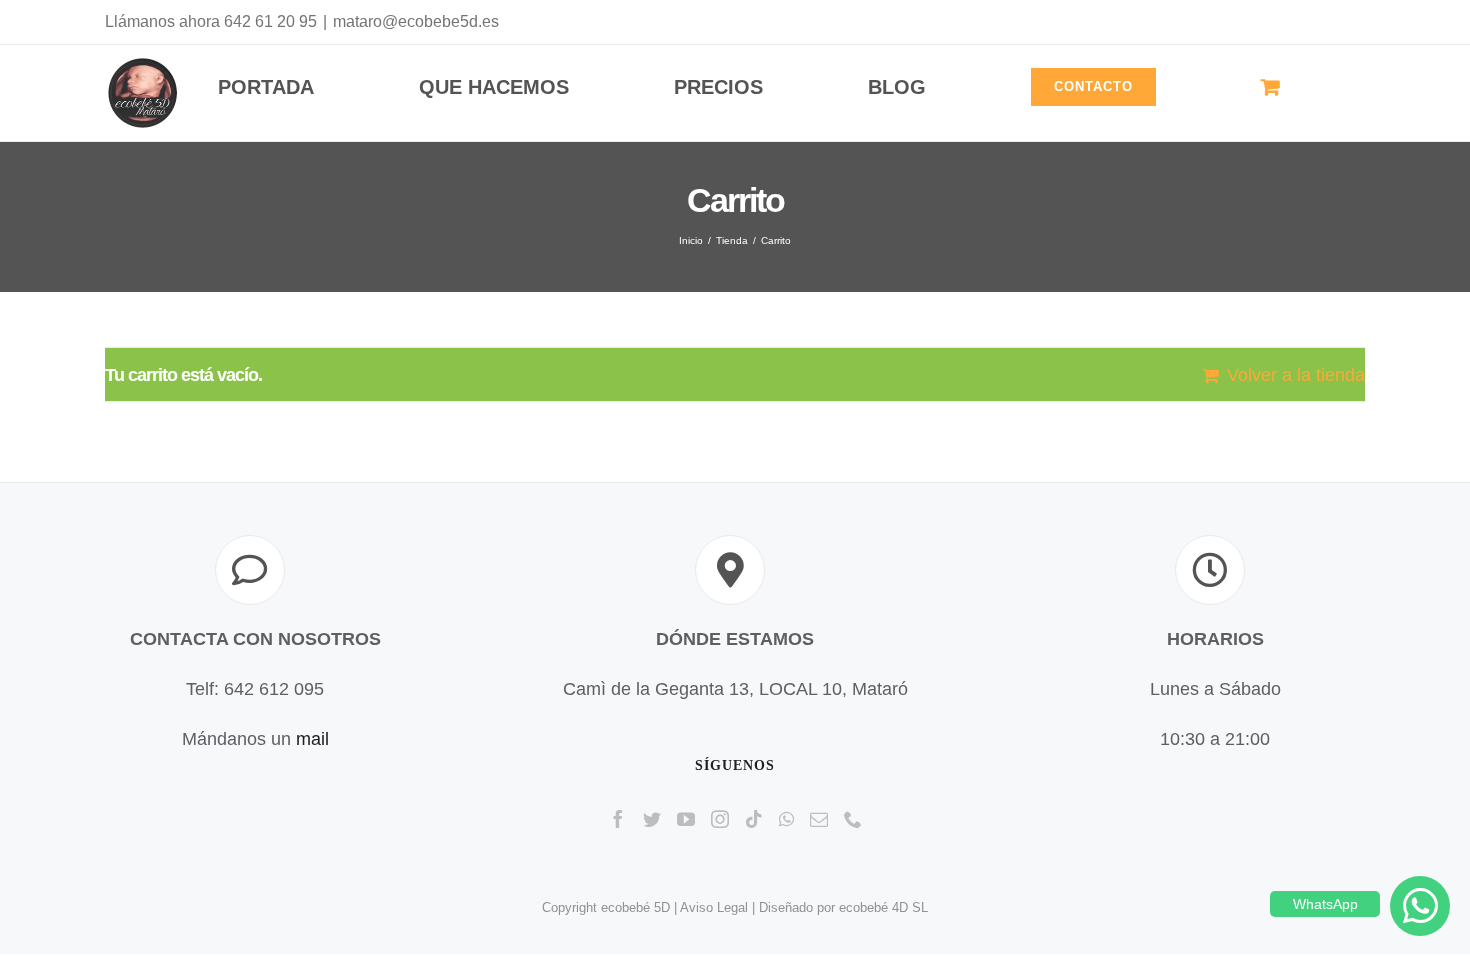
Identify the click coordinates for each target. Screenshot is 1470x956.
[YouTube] (686, 819)
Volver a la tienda (1296, 375)
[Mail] (819, 819)
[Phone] (853, 819)
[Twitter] (652, 819)
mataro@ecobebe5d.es (416, 21)
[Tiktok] (754, 819)
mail (312, 739)
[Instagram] (720, 819)
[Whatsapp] (786, 819)
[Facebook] (618, 819)
